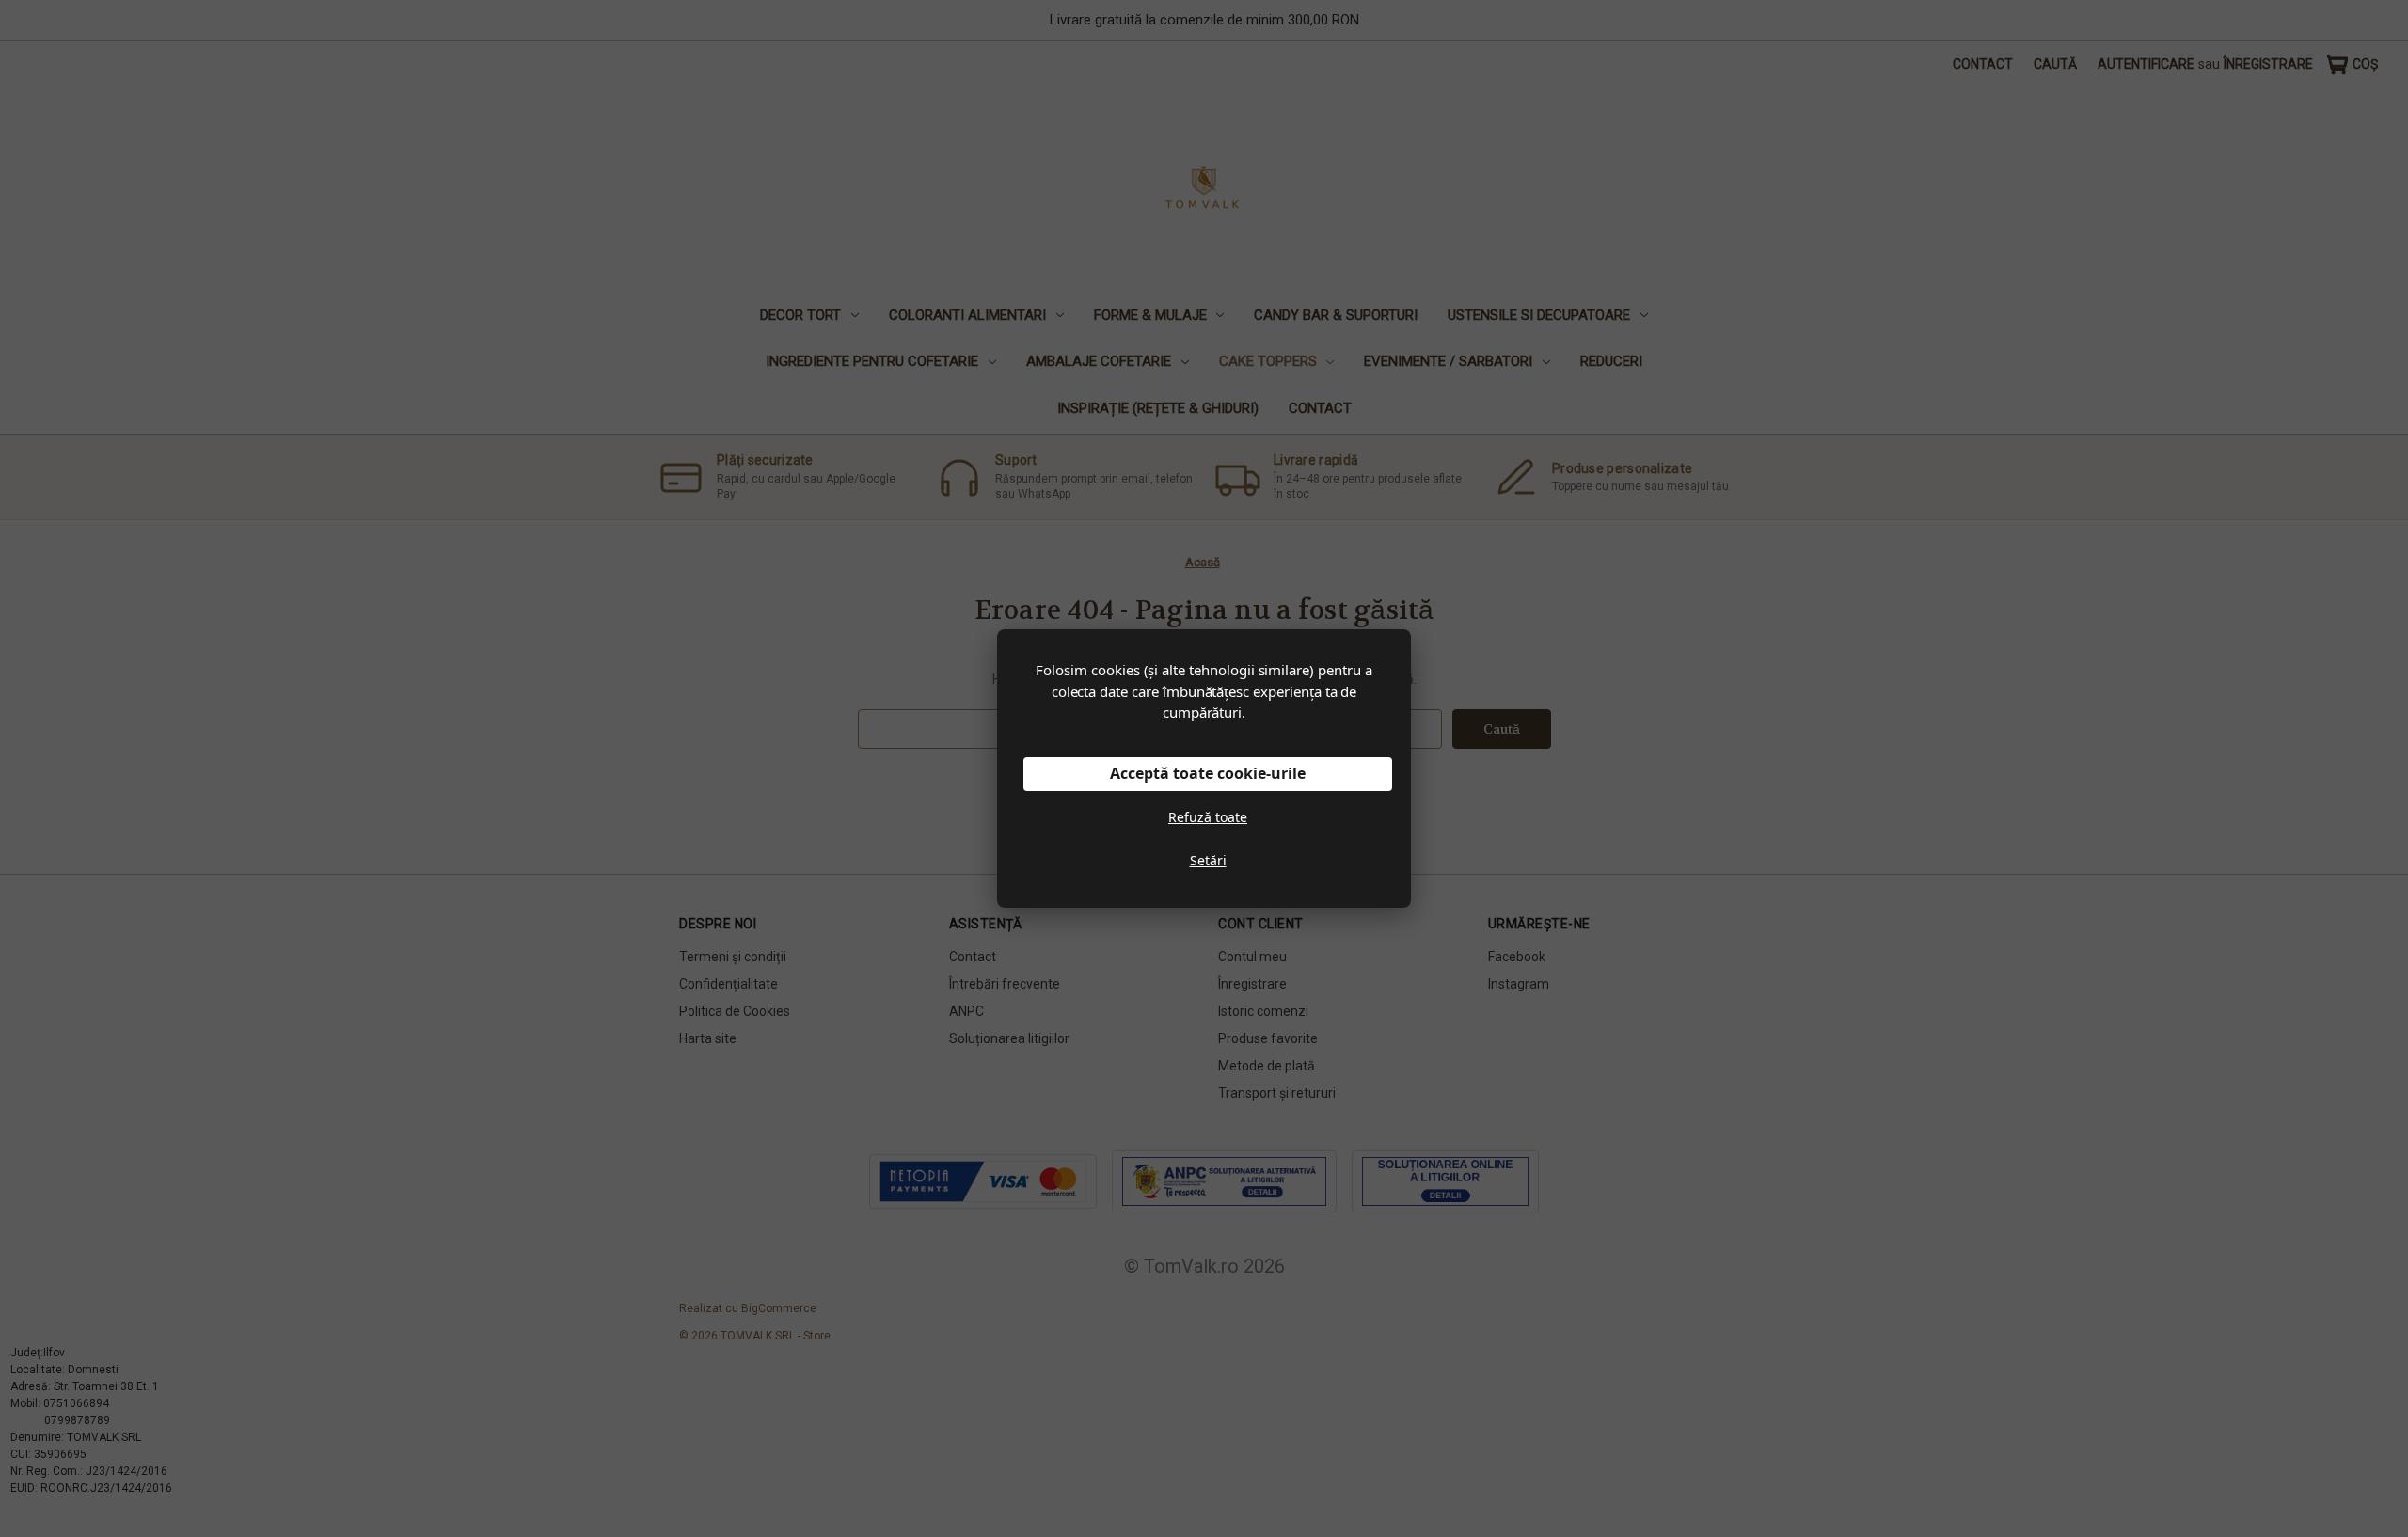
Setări (1208, 860)
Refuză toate (1208, 817)
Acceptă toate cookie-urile (1208, 773)
